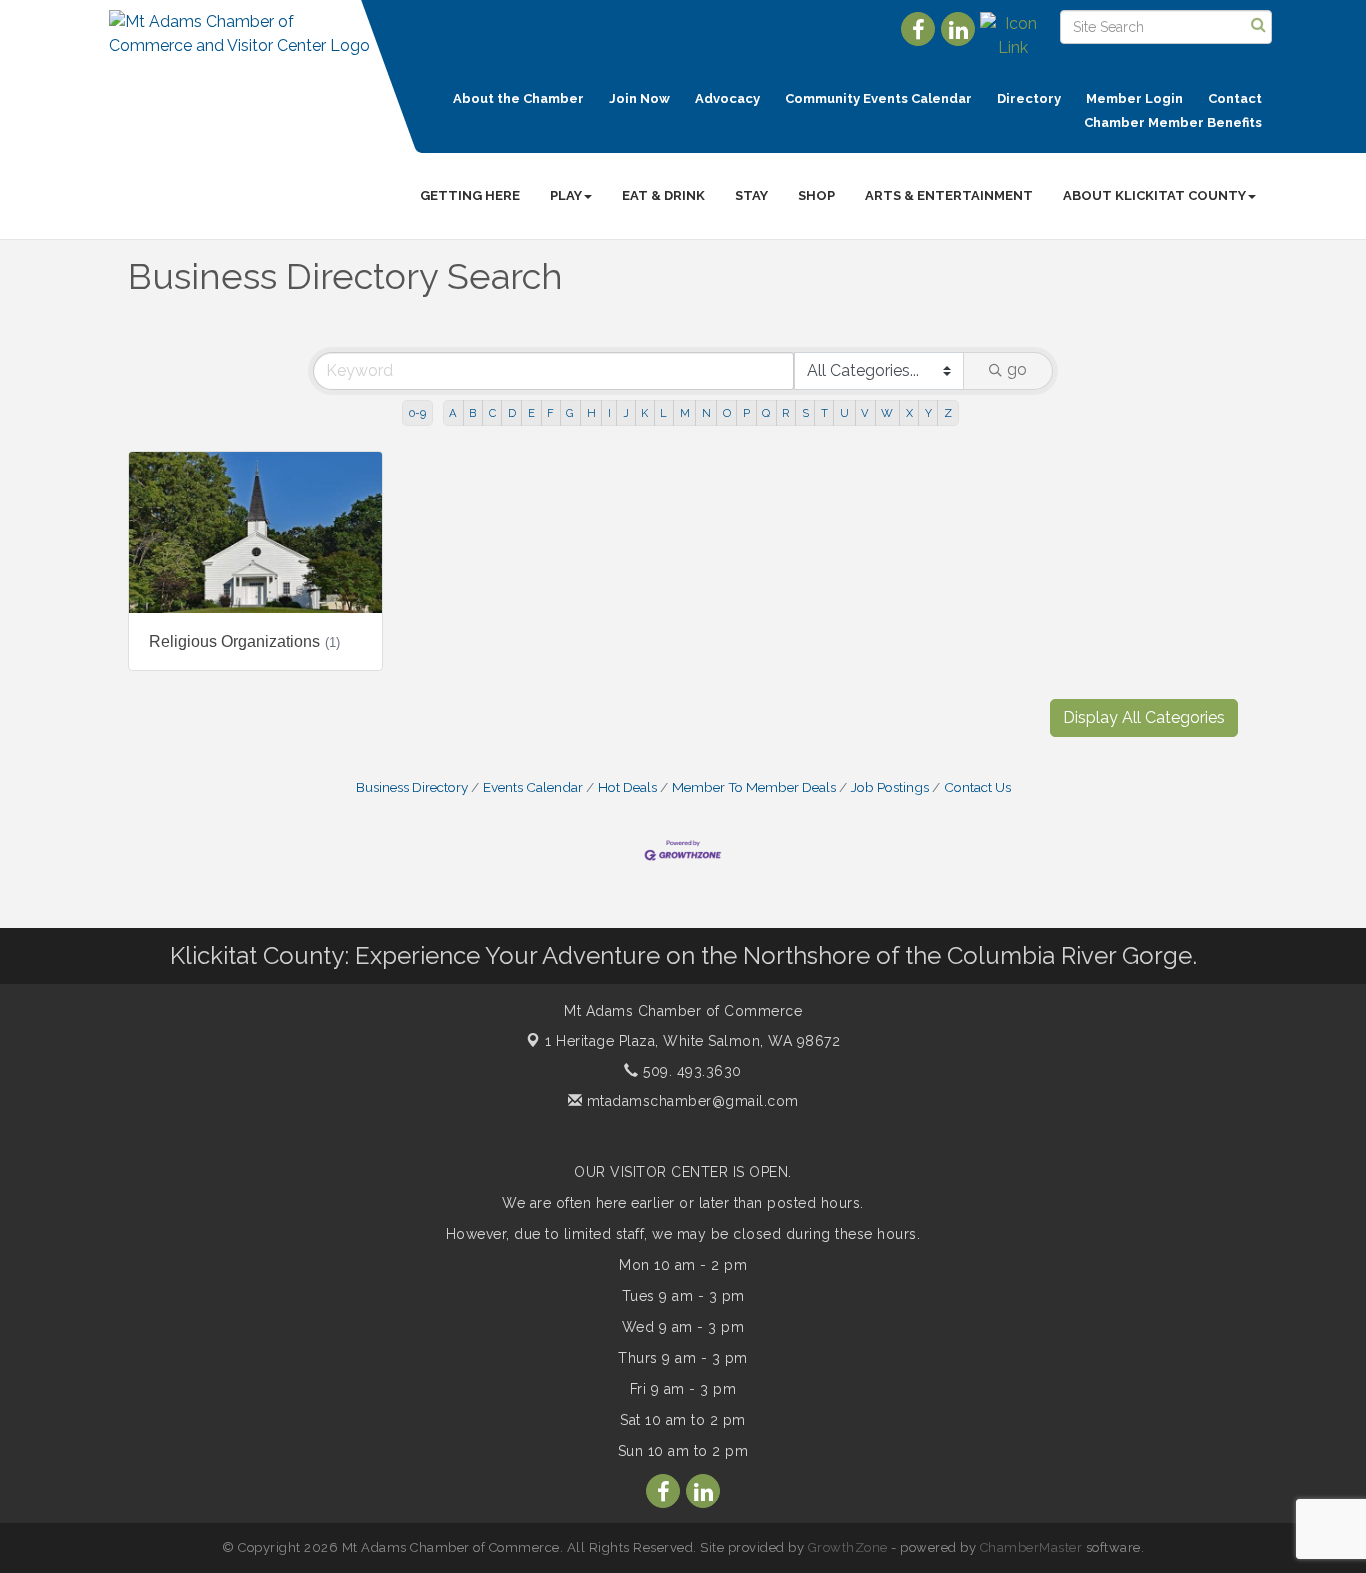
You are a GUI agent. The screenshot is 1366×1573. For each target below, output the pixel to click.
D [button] (512, 413)
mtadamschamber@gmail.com (690, 1101)
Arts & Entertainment (949, 195)
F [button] (550, 413)
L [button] (663, 413)
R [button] (785, 413)
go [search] (1017, 369)
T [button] (824, 413)
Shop (816, 195)
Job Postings (890, 787)
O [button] (727, 413)
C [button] (492, 413)
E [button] (531, 413)
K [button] (644, 413)
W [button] (887, 413)
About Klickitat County (1154, 195)
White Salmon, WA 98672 (692, 1041)
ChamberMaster (1031, 1547)
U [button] (844, 413)
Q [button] (766, 413)
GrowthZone (848, 1547)
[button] (1144, 718)
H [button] (591, 413)
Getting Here (470, 195)
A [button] (453, 413)
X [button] (909, 413)
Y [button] (928, 413)
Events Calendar (533, 787)
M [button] (685, 413)
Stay (751, 195)
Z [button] (948, 413)
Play (566, 195)
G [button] (570, 413)
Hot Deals (627, 787)
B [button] (472, 413)
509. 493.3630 (690, 1071)
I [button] (609, 413)
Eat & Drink (663, 195)
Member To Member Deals (754, 787)
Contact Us (977, 787)
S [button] (805, 413)
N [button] (706, 413)
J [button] (626, 413)
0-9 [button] (417, 413)
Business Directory (412, 787)
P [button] (746, 413)
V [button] (865, 413)
